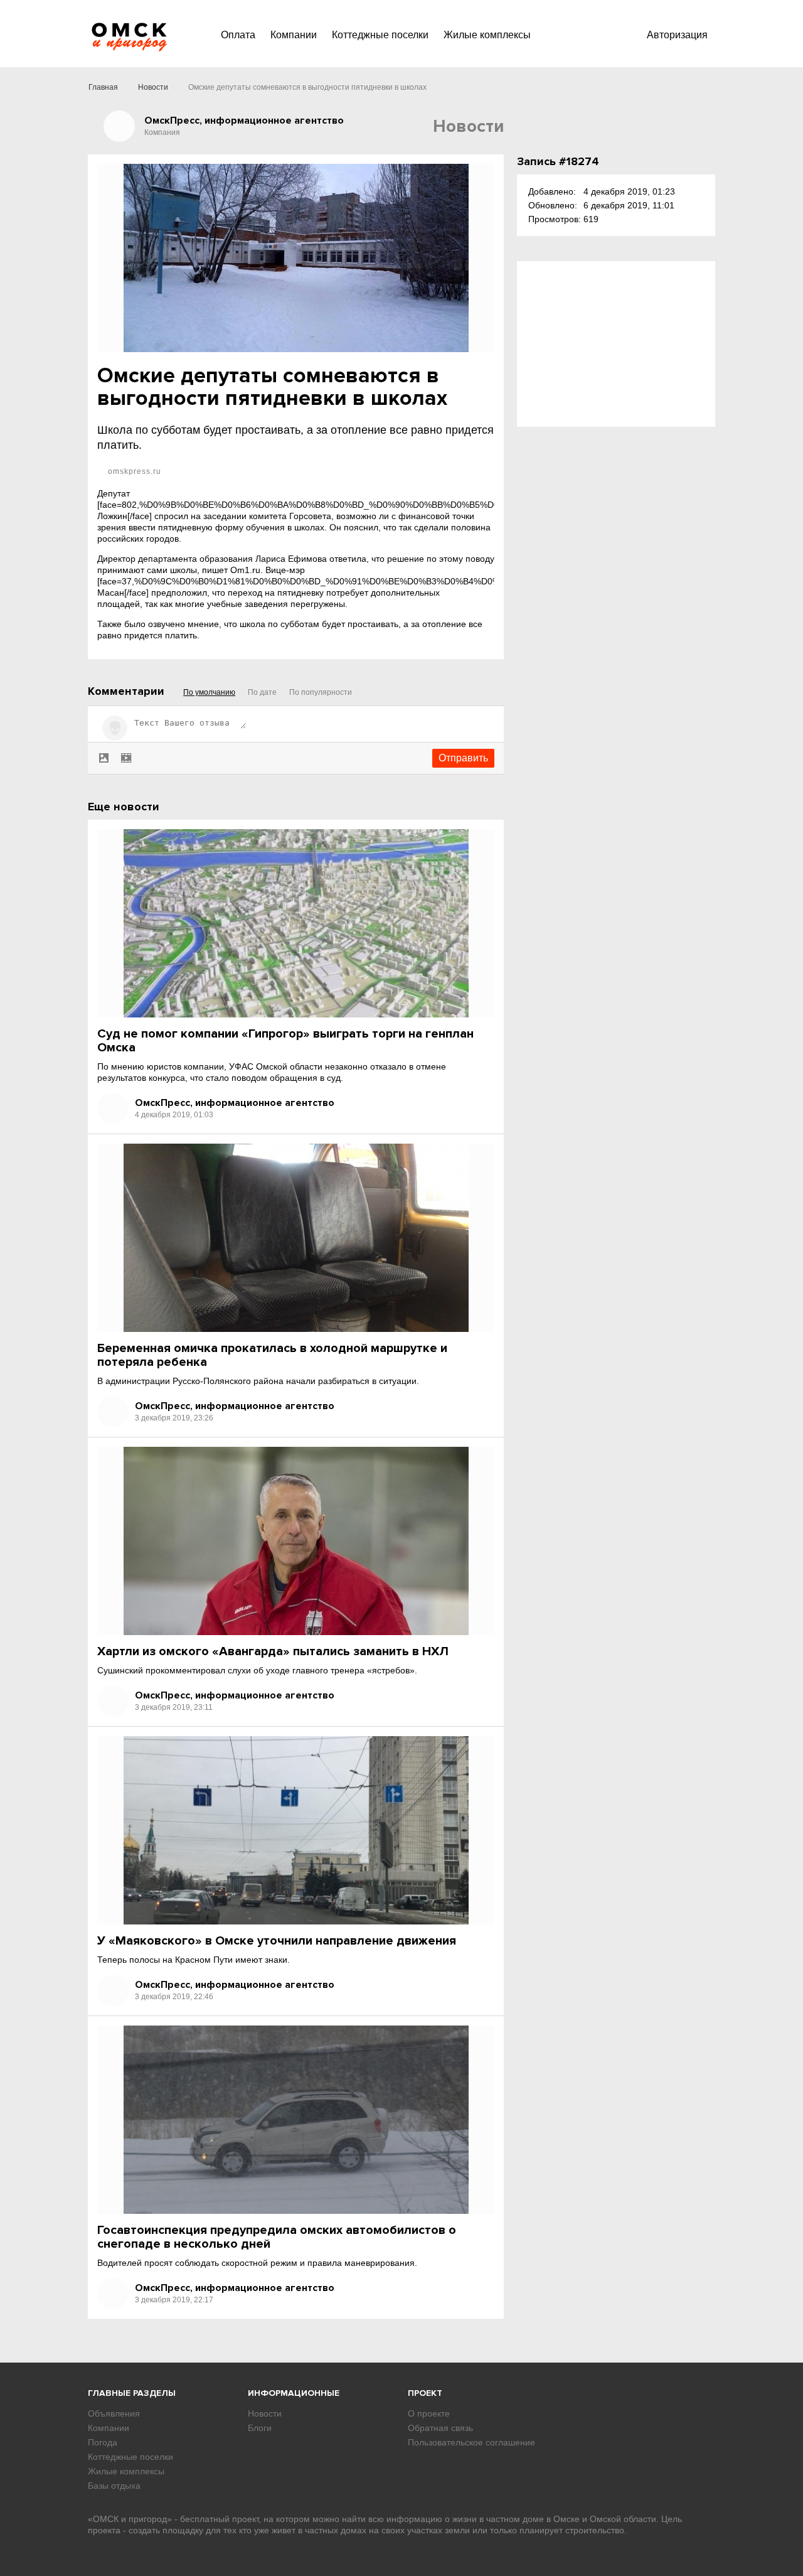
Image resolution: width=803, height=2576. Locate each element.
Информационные (294, 2393)
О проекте (429, 2413)
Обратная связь (440, 2428)
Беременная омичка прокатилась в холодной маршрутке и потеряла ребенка (272, 1355)
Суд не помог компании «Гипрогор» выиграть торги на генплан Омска (285, 1041)
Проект (425, 2393)
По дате (262, 692)
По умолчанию (209, 692)
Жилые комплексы (487, 35)
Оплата (238, 35)
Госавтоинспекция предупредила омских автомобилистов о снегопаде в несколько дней (277, 2237)
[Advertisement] (616, 344)
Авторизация (677, 35)
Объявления (114, 2413)
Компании (294, 35)
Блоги (260, 2428)
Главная (103, 87)
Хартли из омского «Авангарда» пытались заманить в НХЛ (273, 1651)
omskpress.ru (133, 471)
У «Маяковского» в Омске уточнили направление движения (277, 1941)
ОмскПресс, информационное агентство (235, 1103)
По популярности (321, 692)
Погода (103, 2442)
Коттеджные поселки (380, 35)
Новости (153, 87)
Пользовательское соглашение (471, 2442)
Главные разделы (132, 2393)
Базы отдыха (114, 2486)
